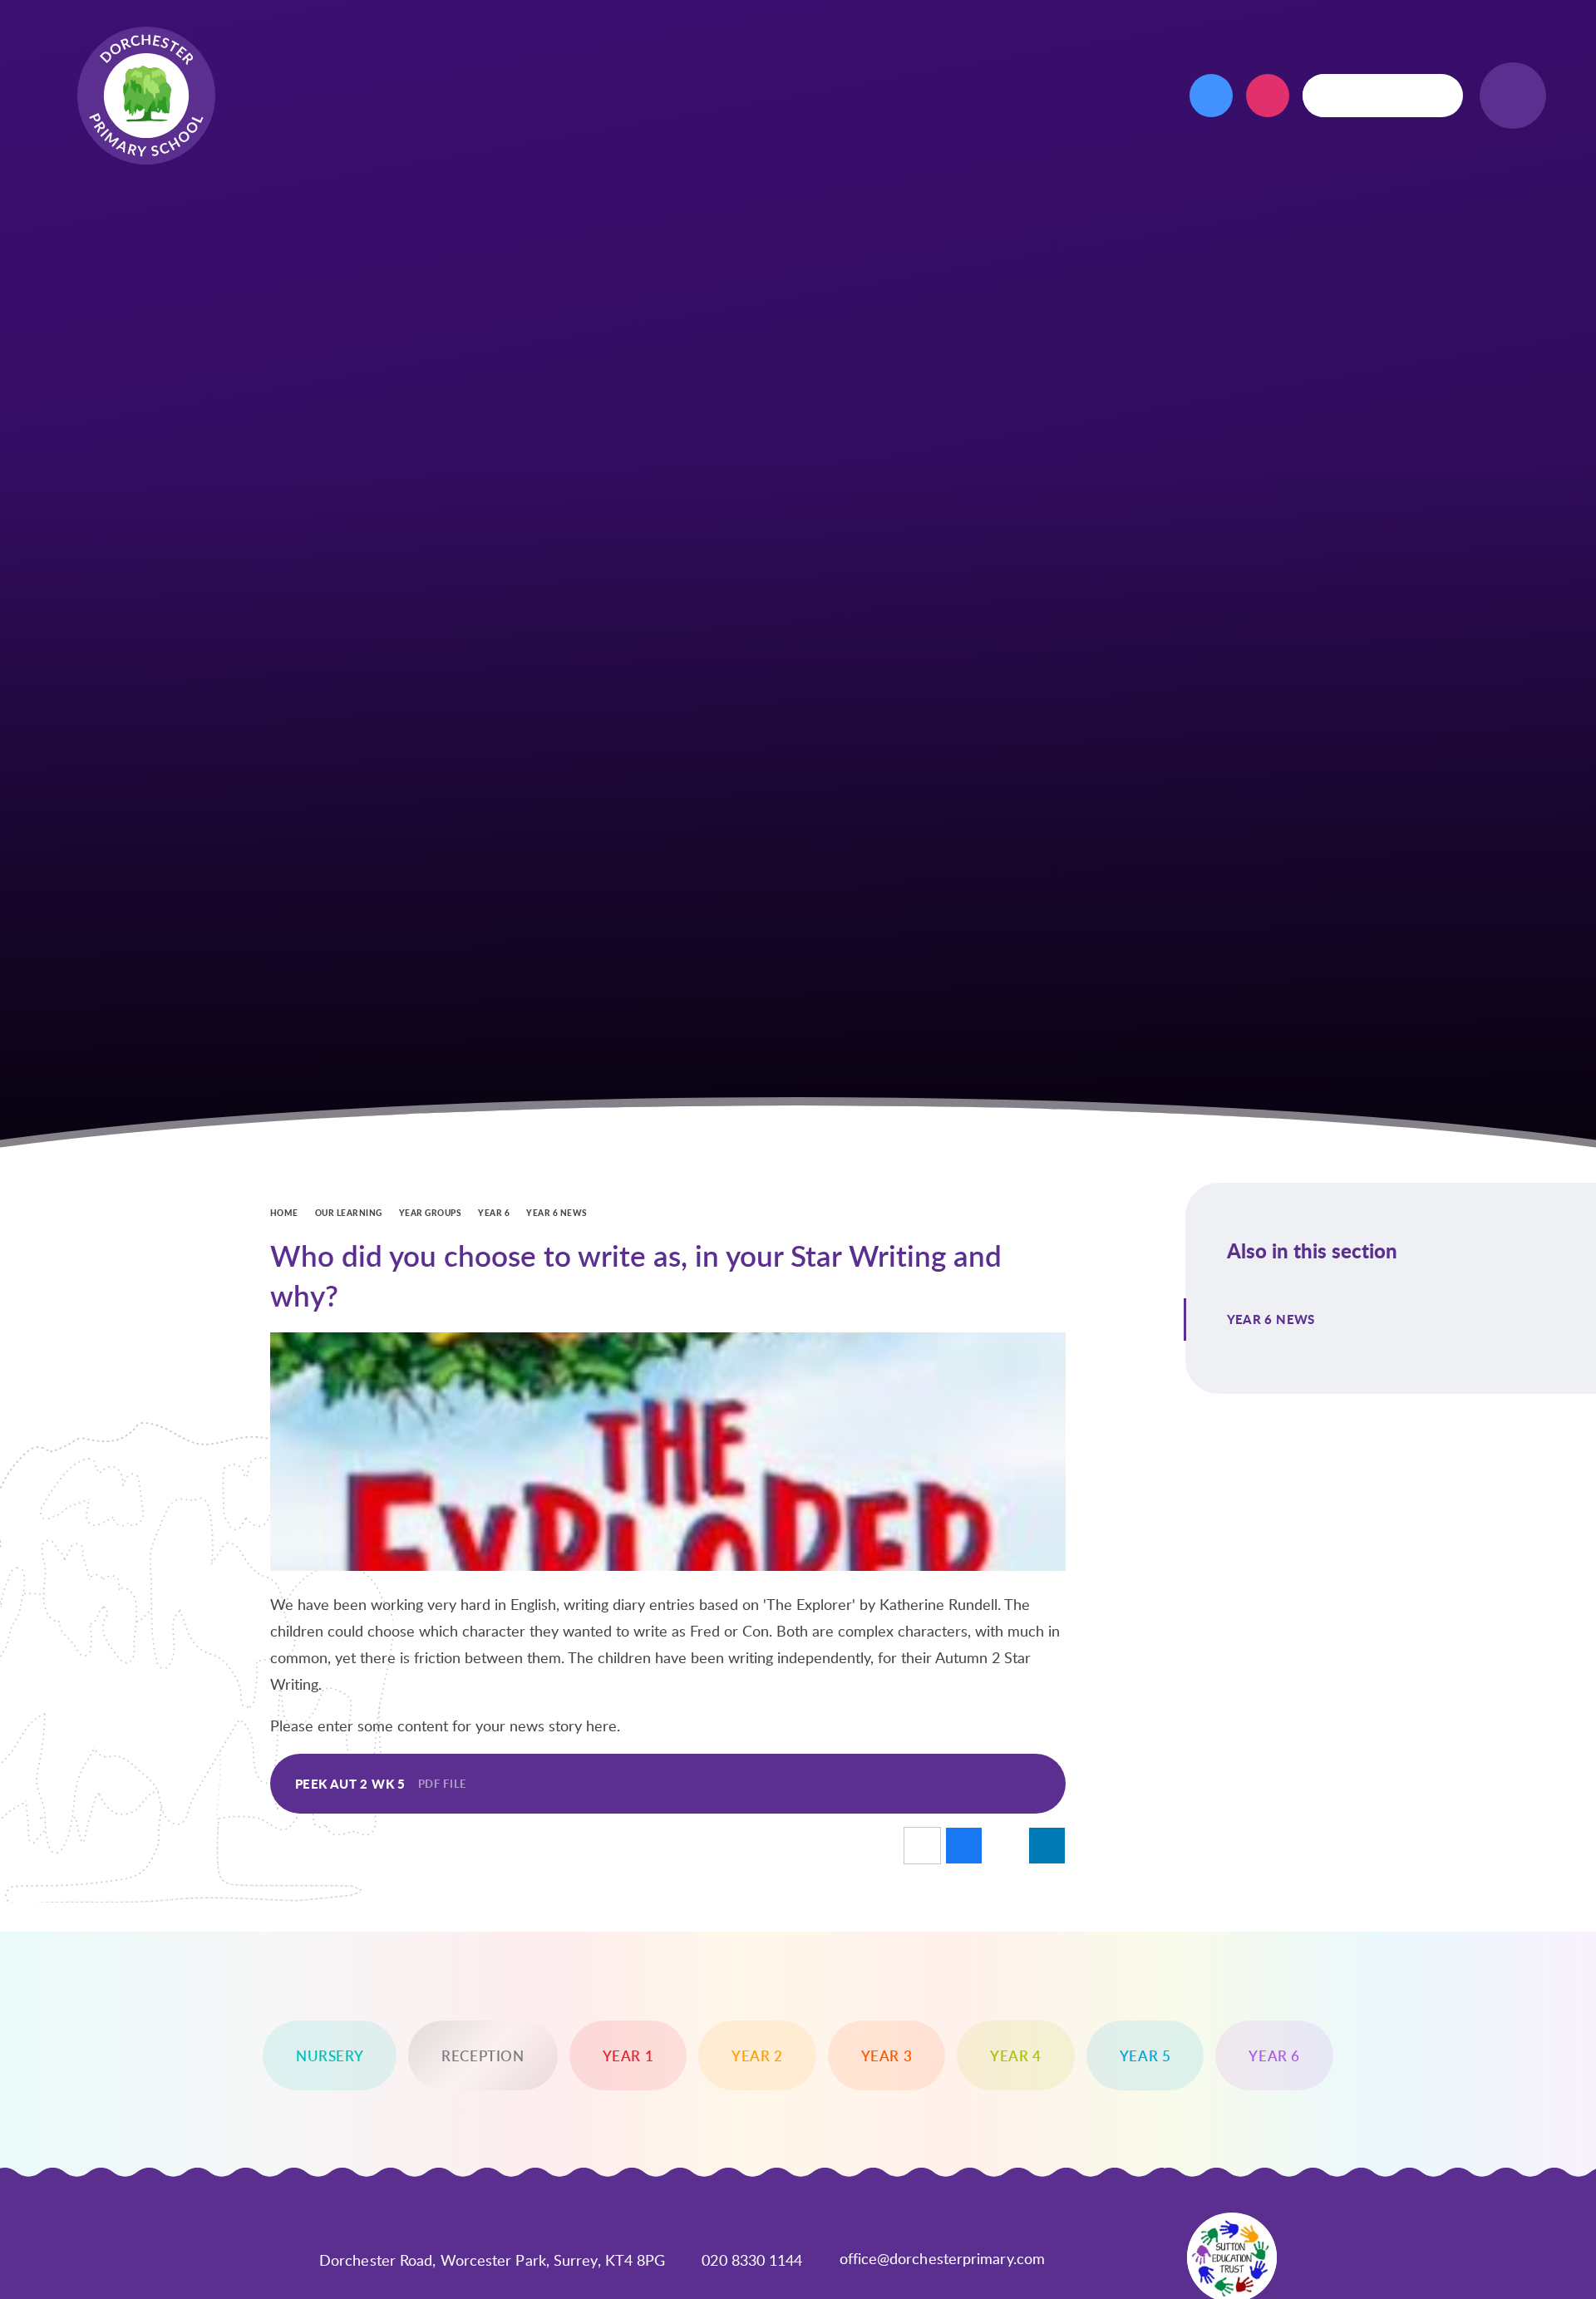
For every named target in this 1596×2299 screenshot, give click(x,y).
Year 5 (1145, 2055)
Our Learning (349, 1213)
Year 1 (628, 2055)
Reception (483, 2055)
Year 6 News (557, 1213)
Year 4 (1016, 2055)
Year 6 (494, 1213)
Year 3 (887, 2055)
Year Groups (430, 1213)
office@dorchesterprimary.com (943, 2258)
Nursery (330, 2055)
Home (284, 1213)
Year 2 (757, 2055)
